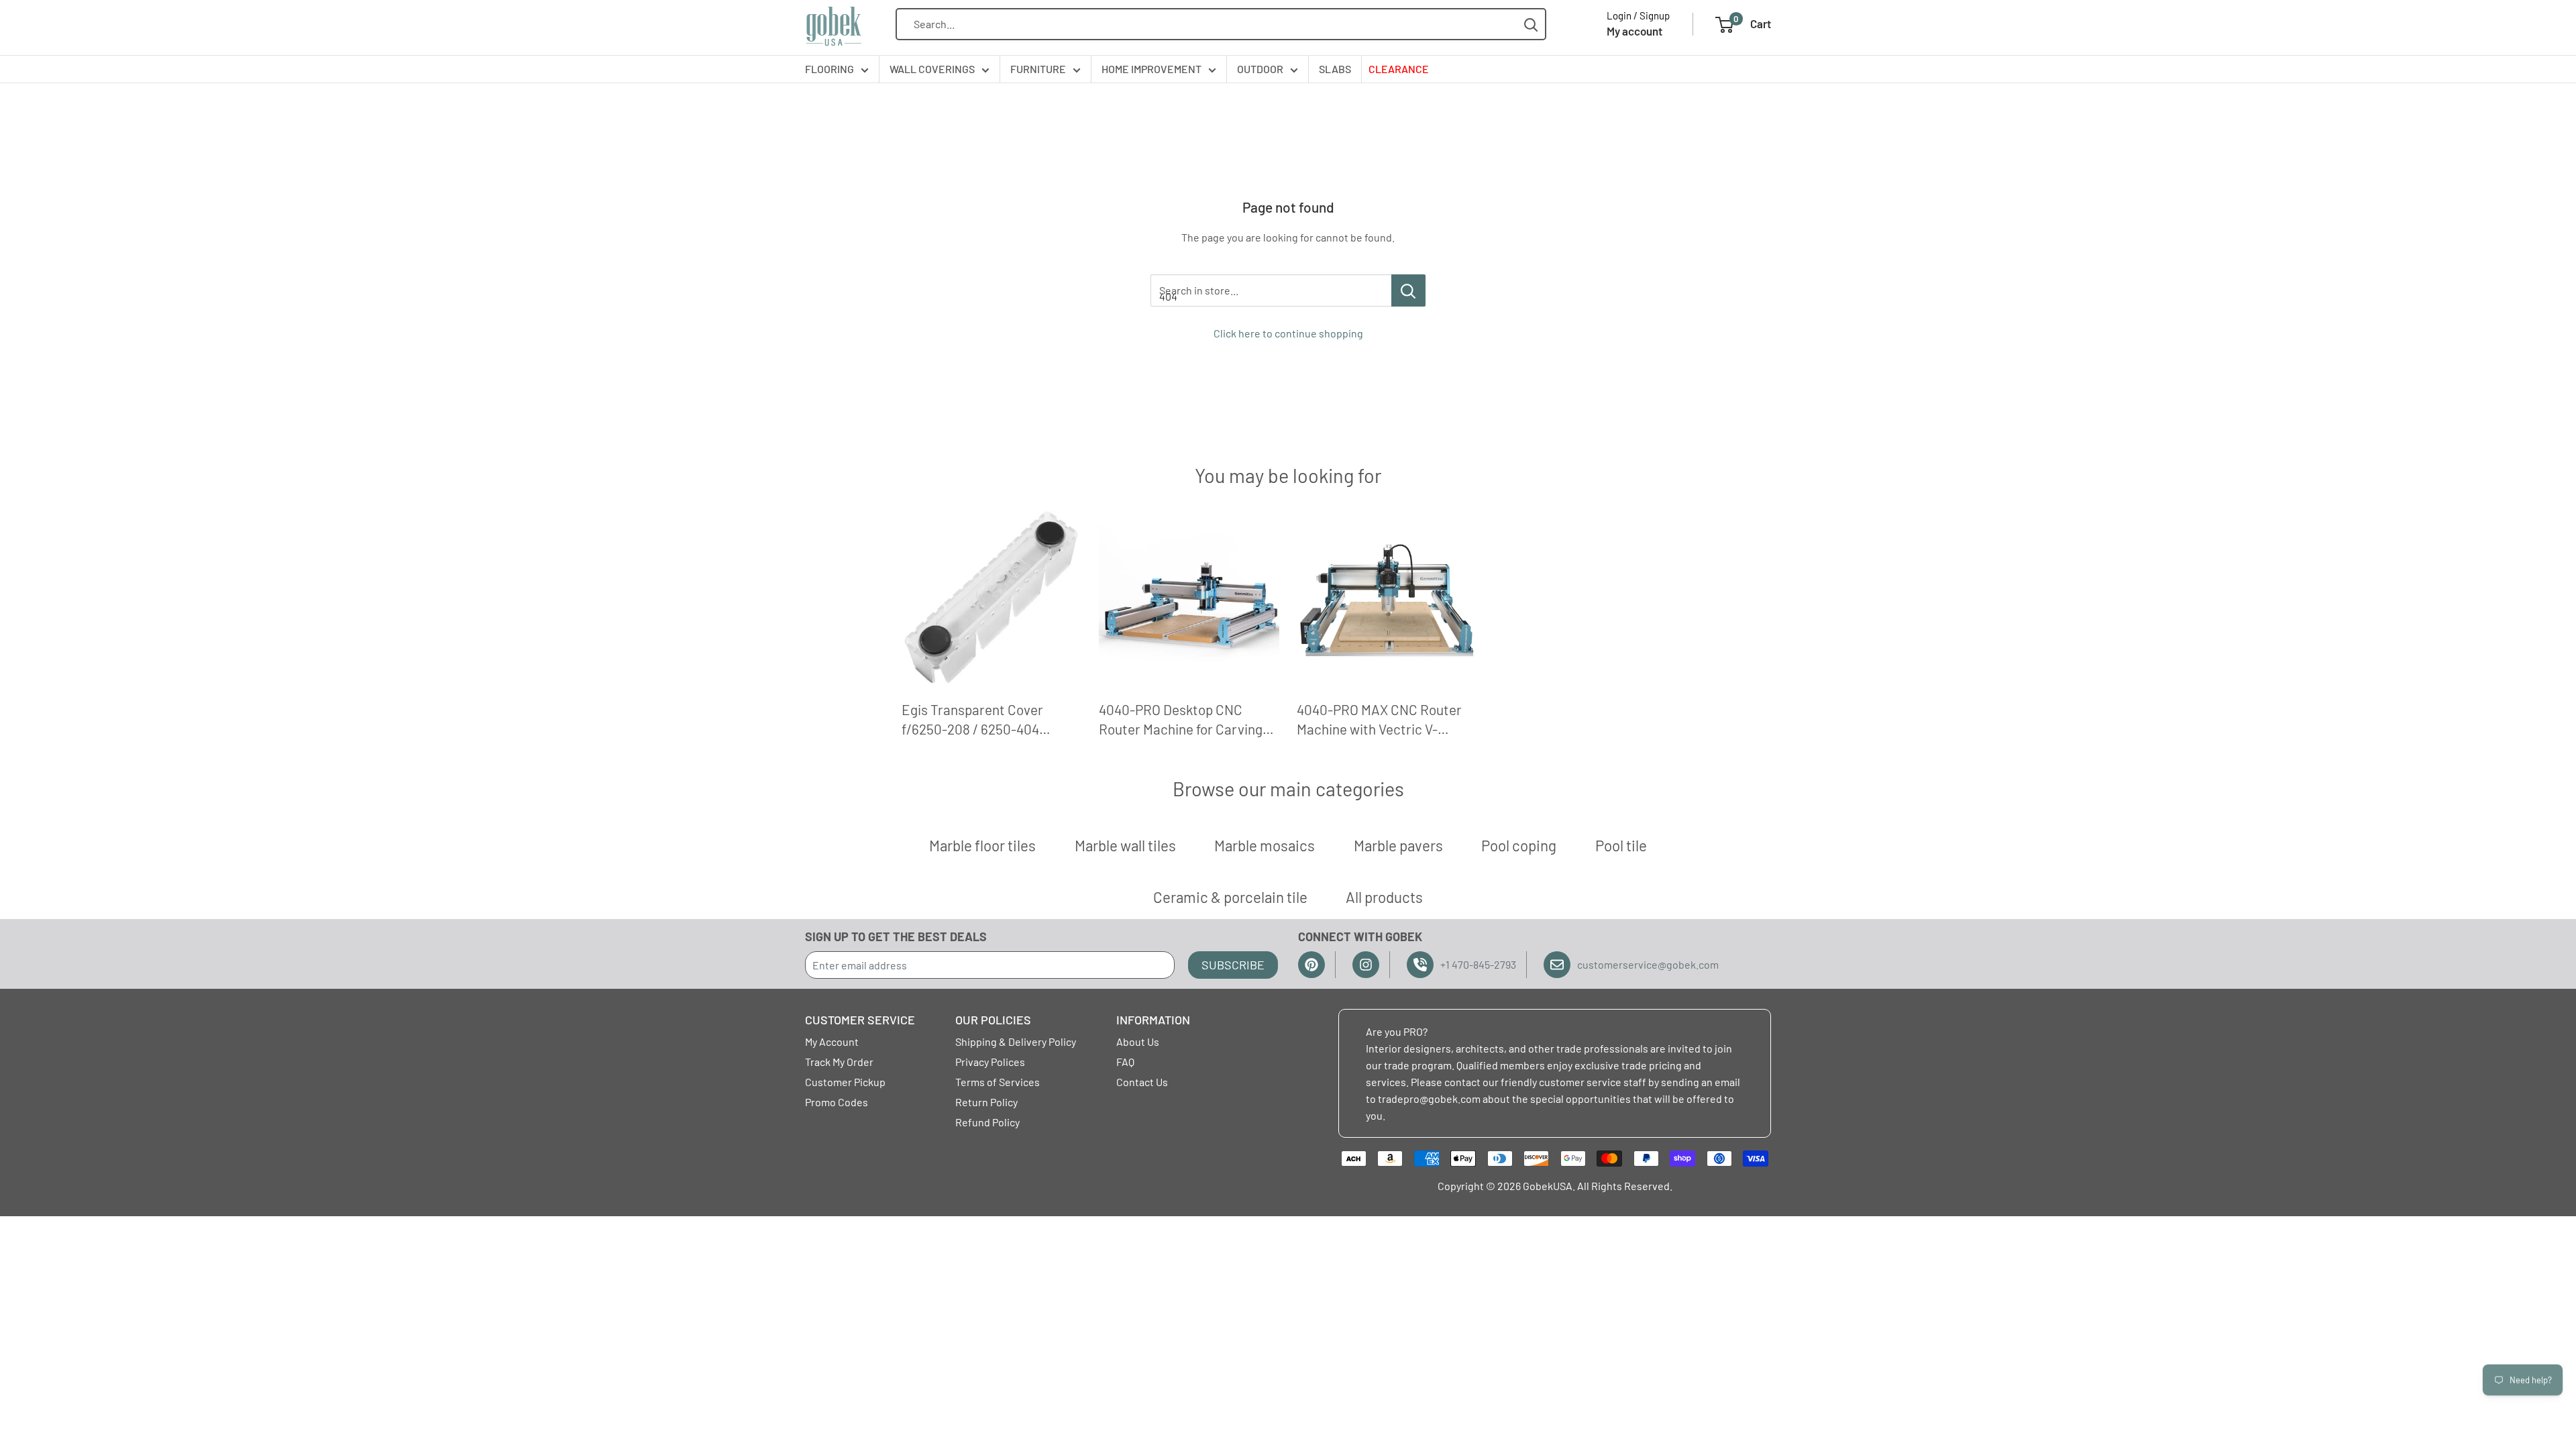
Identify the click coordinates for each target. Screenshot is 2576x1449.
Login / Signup (1638, 15)
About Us (1138, 1041)
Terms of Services (998, 1082)
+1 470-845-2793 (1478, 964)
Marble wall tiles (1125, 845)
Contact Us (1142, 1082)
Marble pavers (1398, 845)
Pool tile (1621, 845)
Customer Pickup (845, 1082)
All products (1384, 897)
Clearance (1399, 69)
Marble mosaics (1265, 845)
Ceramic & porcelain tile (1230, 897)
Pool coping (1519, 845)
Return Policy (986, 1102)
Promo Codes (837, 1102)
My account (1634, 31)
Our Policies (993, 1020)
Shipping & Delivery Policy (1016, 1041)
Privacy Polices (990, 1062)
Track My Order (839, 1062)
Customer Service (860, 1020)
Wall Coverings (932, 69)
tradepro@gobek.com (1429, 1098)
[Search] (1531, 24)
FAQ (1125, 1062)
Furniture (1038, 69)
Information (1153, 1020)
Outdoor (1260, 69)
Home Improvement (1151, 69)
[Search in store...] (1408, 290)
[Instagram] (1366, 965)
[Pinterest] (1311, 965)
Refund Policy (987, 1122)
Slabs (1335, 69)
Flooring (829, 69)
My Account (832, 1041)
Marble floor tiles (982, 845)
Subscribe (1233, 965)
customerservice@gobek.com (1648, 964)
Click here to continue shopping (1288, 333)
